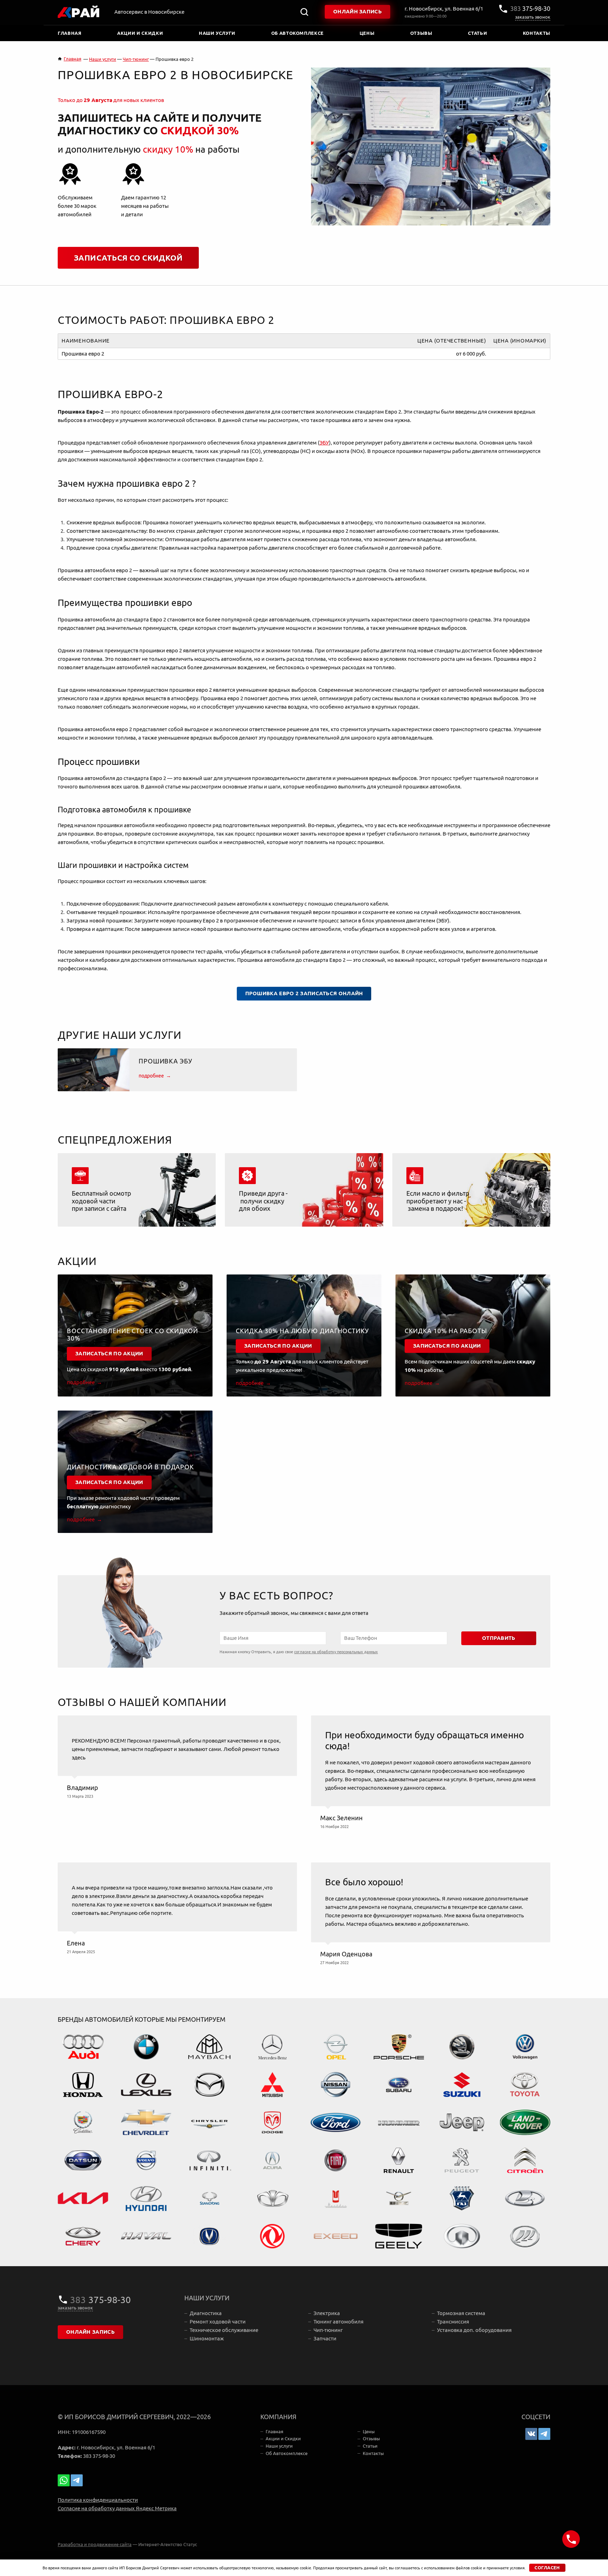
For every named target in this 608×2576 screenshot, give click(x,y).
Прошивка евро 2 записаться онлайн (304, 993)
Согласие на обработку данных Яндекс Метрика (117, 2508)
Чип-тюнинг (328, 2330)
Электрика (327, 2313)
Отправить (499, 1638)
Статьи (477, 33)
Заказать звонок (533, 17)
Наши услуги (217, 33)
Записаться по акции (109, 1354)
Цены (367, 33)
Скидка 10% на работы (446, 1331)
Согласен (547, 2568)
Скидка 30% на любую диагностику (302, 1331)
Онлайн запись (357, 12)
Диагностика (206, 2313)
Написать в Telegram (77, 2480)
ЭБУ (324, 443)
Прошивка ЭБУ (166, 1061)
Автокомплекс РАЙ (79, 12)
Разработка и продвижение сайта (95, 2544)
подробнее (151, 1076)
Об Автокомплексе (297, 33)
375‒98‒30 (530, 9)
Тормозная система (461, 2313)
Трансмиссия (453, 2322)
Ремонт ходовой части (218, 2322)
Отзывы (421, 33)
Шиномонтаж (207, 2338)
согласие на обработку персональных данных (336, 1652)
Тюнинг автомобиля (338, 2322)
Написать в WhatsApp (64, 2480)
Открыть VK (531, 2434)
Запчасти (325, 2338)
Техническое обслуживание (224, 2330)
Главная (70, 33)
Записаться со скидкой (128, 258)
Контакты (537, 33)
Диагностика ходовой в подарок (130, 1467)
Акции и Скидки (140, 33)
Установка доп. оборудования (474, 2330)
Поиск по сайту (304, 12)
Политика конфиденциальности (98, 2500)
